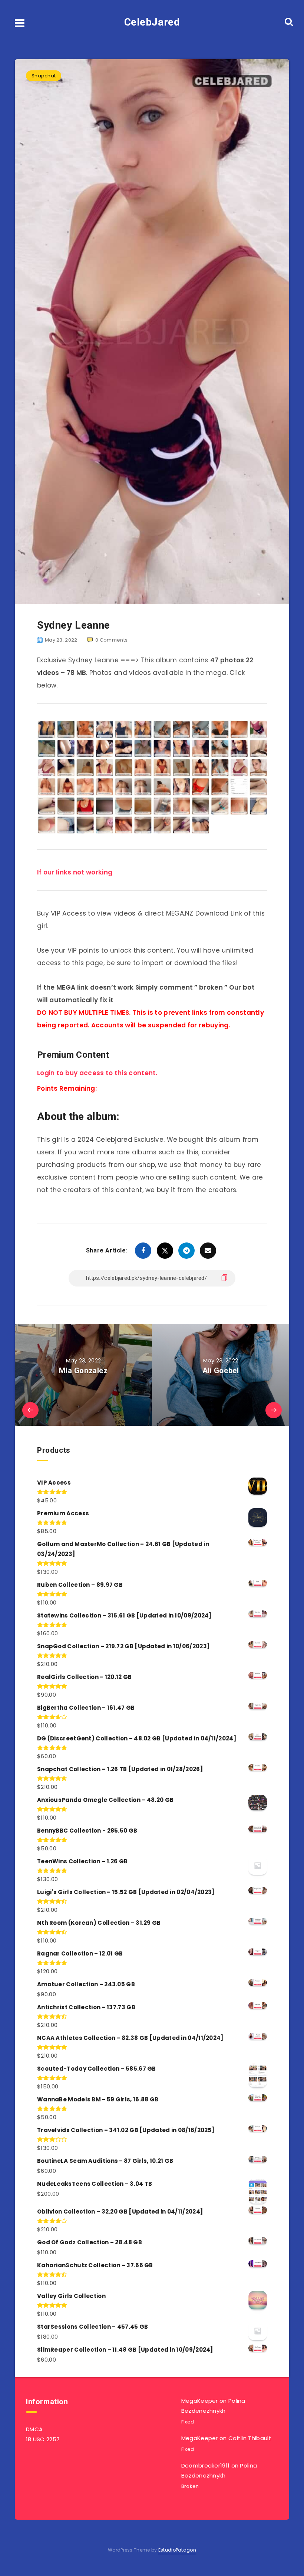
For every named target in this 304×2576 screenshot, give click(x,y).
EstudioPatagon (177, 2550)
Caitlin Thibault (250, 2438)
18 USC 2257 (43, 2439)
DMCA (34, 2429)
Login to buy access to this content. (97, 1073)
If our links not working (75, 872)
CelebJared (152, 22)
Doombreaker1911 (206, 2465)
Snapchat (44, 76)
